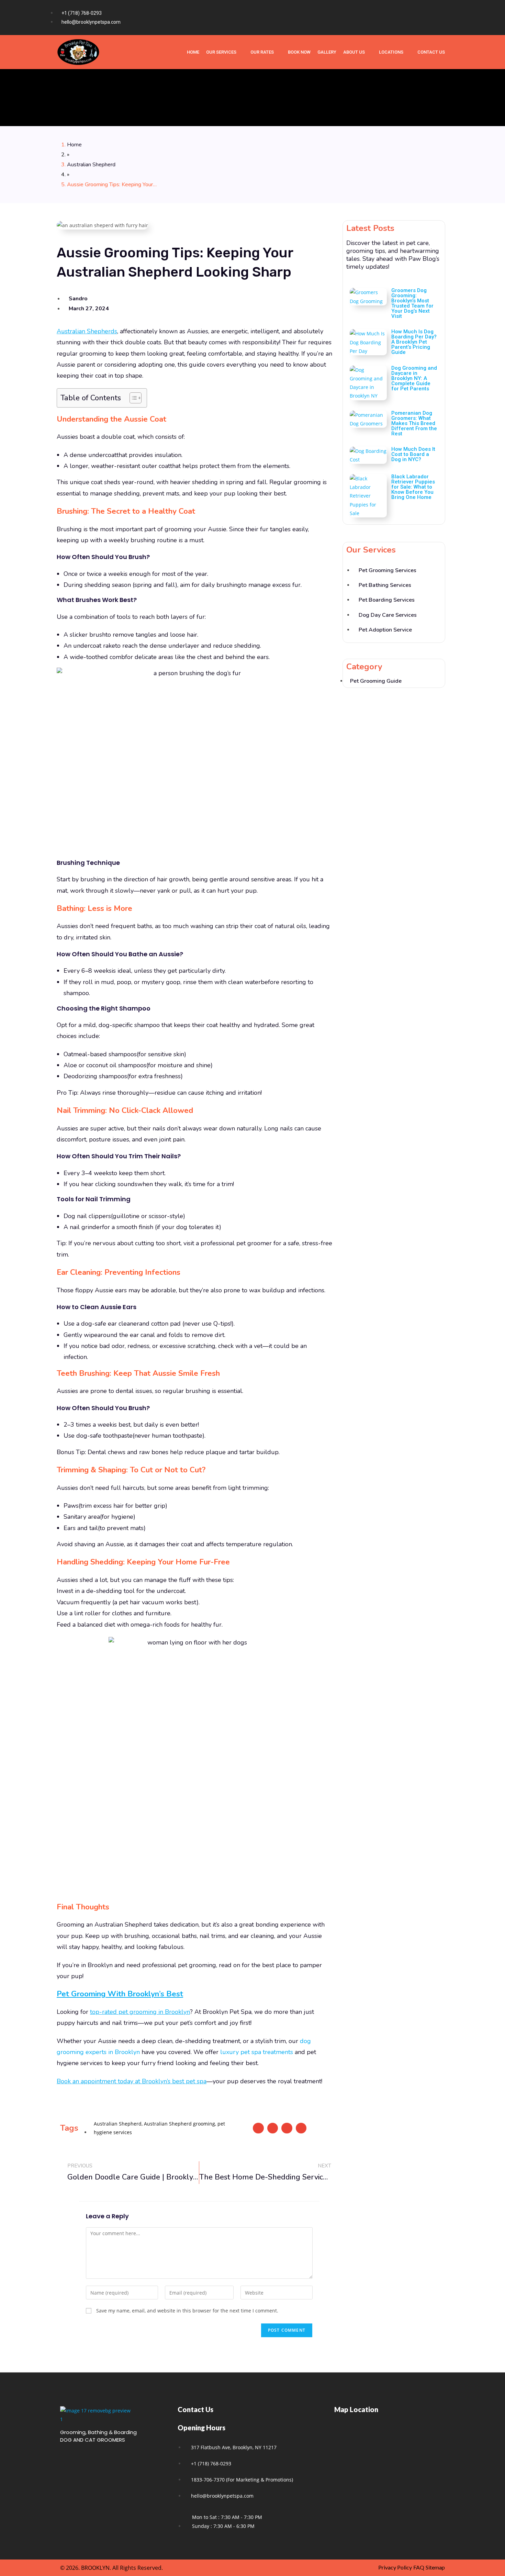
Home (74, 145)
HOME (193, 52)
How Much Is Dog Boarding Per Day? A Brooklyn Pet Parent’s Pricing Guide (414, 342)
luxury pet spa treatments (257, 2052)
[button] (258, 2128)
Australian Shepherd (91, 165)
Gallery (327, 52)
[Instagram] (427, 18)
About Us (354, 52)
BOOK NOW (299, 52)
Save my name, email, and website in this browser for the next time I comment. (187, 2311)
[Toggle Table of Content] (132, 398)
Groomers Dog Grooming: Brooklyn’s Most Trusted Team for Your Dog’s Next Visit (412, 303)
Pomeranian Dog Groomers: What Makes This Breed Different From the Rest (414, 423)
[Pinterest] (441, 18)
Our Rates (262, 52)
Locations (391, 52)
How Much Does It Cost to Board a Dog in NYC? (413, 454)
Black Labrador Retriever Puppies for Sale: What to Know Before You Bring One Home (413, 487)
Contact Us (431, 52)
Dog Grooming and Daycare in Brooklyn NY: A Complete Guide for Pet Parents (414, 378)
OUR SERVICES (221, 52)
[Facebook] (414, 18)
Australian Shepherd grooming (179, 2124)
